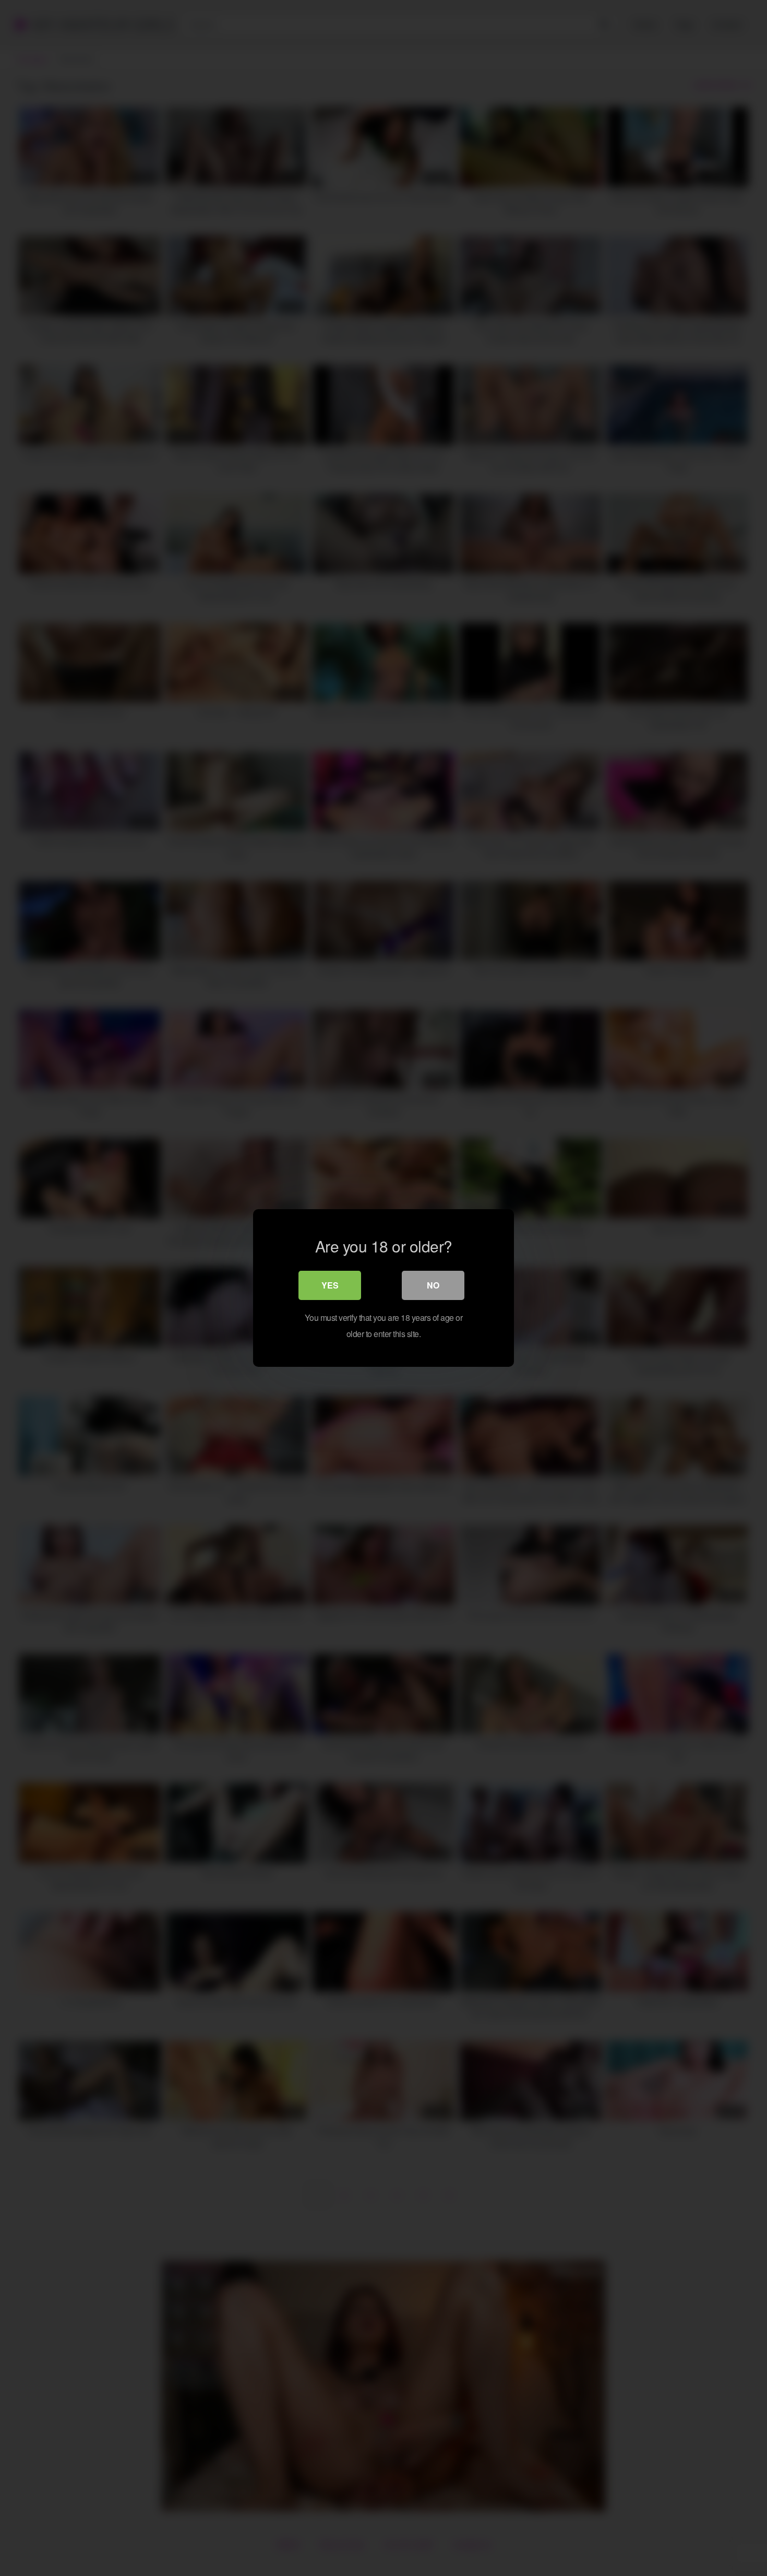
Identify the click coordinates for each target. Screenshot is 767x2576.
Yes (330, 1285)
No (433, 1285)
